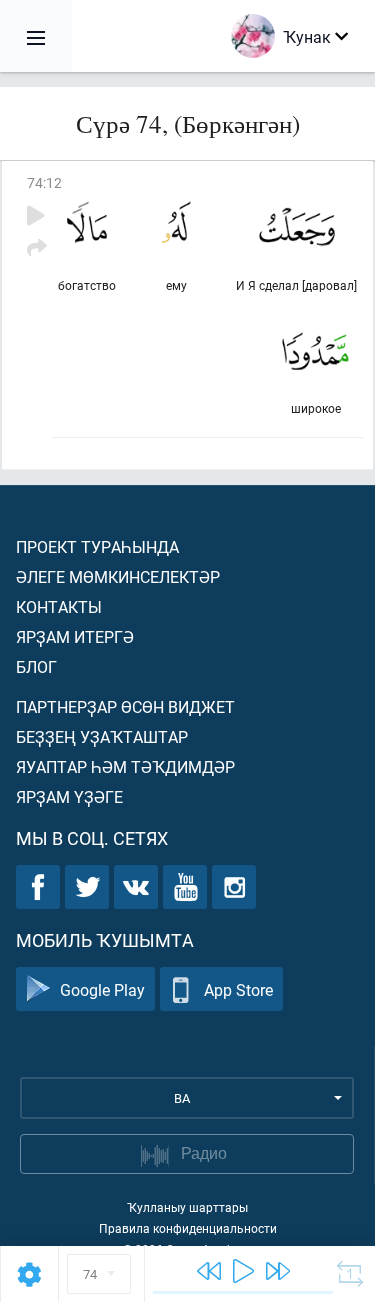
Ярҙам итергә (75, 636)
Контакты (59, 606)
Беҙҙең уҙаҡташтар (102, 736)
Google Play (102, 989)
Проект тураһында (97, 546)
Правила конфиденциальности (188, 1228)
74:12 (44, 182)
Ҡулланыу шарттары (187, 1207)
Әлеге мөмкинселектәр (118, 576)
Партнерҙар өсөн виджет (125, 706)
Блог (36, 666)
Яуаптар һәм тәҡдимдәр (125, 766)
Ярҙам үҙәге (69, 796)
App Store (238, 989)
